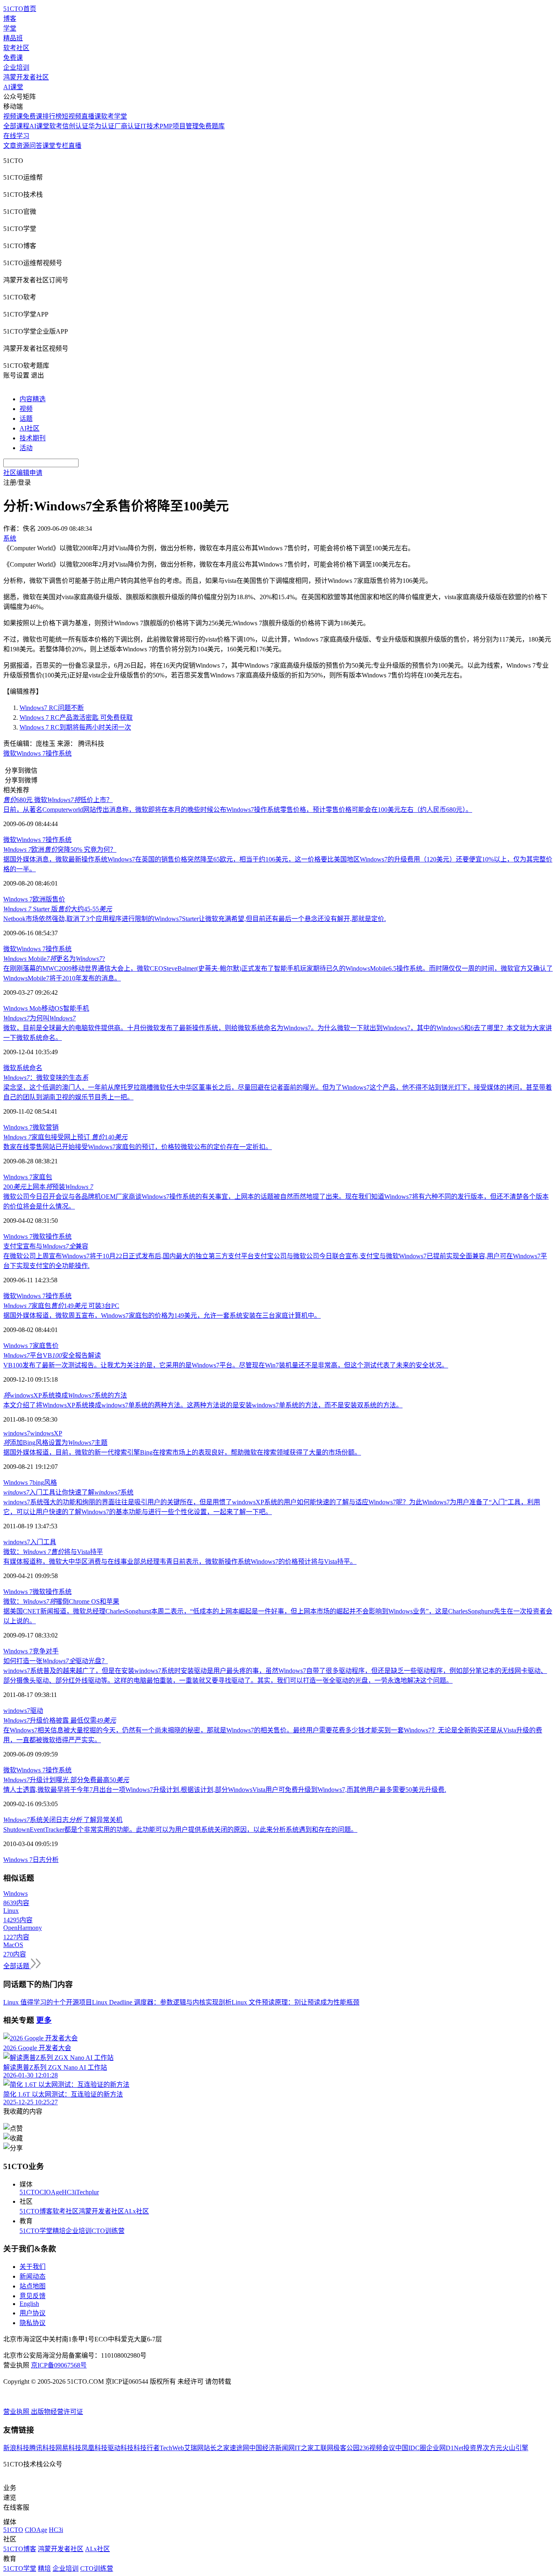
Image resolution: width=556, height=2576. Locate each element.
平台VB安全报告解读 (52, 1355)
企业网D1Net (445, 2448)
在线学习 (16, 136)
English (29, 2304)
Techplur (88, 2192)
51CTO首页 (20, 9)
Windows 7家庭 (24, 1346)
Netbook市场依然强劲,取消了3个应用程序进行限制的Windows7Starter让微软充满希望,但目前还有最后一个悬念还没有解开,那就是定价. (195, 919)
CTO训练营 (108, 2231)
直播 (75, 146)
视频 (26, 409)
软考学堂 (114, 116)
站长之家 (217, 2448)
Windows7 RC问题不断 (52, 708)
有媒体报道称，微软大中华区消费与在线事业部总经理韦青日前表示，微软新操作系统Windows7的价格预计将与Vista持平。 (180, 1562)
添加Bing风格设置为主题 (55, 1443)
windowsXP (46, 1433)
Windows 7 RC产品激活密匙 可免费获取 (76, 718)
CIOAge (51, 2192)
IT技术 (150, 126)
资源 (23, 146)
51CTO (30, 2192)
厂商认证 (127, 126)
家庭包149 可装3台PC (61, 1306)
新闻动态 (33, 2276)
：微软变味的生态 (46, 1078)
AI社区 (30, 428)
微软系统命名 (23, 1068)
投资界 (473, 2448)
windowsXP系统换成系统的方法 (65, 1395)
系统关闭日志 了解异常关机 (63, 1820)
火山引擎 (515, 2448)
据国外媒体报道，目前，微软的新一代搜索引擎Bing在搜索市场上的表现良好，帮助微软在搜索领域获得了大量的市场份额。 (182, 1452)
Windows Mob (22, 1008)
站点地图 (33, 2286)
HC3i (69, 2192)
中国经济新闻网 (272, 2448)
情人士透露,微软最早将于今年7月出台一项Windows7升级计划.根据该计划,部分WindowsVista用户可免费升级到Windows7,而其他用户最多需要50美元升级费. (225, 1790)
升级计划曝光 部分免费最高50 (66, 1780)
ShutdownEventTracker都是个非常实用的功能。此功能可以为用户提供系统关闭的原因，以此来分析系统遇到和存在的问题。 (180, 1830)
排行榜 (52, 116)
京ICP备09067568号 (59, 2365)
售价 (52, 1346)
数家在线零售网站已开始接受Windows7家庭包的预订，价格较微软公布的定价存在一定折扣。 (138, 1147)
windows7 (17, 1433)
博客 (10, 19)
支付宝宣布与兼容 (46, 1246)
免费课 (13, 58)
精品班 (13, 38)
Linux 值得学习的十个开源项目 (48, 2002)
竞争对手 (46, 1651)
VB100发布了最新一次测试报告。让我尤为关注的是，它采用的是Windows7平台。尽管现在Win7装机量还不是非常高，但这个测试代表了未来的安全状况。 (226, 1365)
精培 (59, 2231)
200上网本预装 (48, 1187)
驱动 (37, 1711)
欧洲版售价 (49, 899)
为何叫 (39, 1018)
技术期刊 (33, 438)
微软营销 (46, 1127)
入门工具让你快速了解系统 (68, 1492)
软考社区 (16, 48)
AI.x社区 (137, 2211)
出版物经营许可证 (57, 2412)
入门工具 (43, 1542)
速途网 (239, 2448)
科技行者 (147, 2448)
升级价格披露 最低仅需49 (60, 1720)
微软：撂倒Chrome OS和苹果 (61, 1601)
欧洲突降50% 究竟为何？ (60, 850)
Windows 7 (31, 753)
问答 (36, 146)
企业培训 (16, 67)
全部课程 (16, 126)
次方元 (493, 2448)
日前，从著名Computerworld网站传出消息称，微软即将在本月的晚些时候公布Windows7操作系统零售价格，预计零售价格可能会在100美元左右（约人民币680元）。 (238, 810)
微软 (10, 753)
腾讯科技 (42, 2448)
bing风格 (45, 1483)
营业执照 (17, 2412)
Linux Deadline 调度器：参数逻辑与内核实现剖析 (162, 2002)
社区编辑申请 (23, 473)
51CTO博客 (36, 2211)
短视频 (72, 116)
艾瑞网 (194, 2448)
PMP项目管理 (179, 126)
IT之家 (304, 2448)
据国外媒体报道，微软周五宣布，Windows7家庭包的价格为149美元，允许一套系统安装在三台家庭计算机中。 (162, 1315)
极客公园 (346, 2448)
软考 (56, 126)
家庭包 (42, 1177)
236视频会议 (377, 2448)
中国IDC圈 (411, 2448)
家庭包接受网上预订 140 (65, 1137)
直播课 (91, 116)
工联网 (324, 2448)
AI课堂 (13, 87)
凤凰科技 (94, 2448)
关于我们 (33, 2267)
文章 (10, 146)
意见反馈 (33, 2296)
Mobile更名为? (54, 959)
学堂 (10, 28)
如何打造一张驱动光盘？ (56, 1661)
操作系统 (59, 753)
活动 (26, 448)
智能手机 (76, 1008)
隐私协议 (33, 2323)
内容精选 (33, 399)
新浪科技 (16, 2448)
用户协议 (33, 2313)
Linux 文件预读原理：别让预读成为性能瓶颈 (296, 2002)
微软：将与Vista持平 (53, 1552)
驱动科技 (120, 2448)
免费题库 (212, 126)
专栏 (62, 146)
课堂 (49, 146)
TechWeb (172, 2448)
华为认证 (101, 126)
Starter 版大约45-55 (58, 909)
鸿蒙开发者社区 (26, 77)
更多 (44, 2020)
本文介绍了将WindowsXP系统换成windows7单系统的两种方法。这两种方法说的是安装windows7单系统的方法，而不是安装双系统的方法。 (203, 1405)
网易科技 (68, 2448)
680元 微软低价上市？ (58, 800)
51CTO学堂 (36, 2231)
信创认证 (75, 126)
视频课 (13, 116)
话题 (26, 419)
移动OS (52, 1008)
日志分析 (46, 1860)
